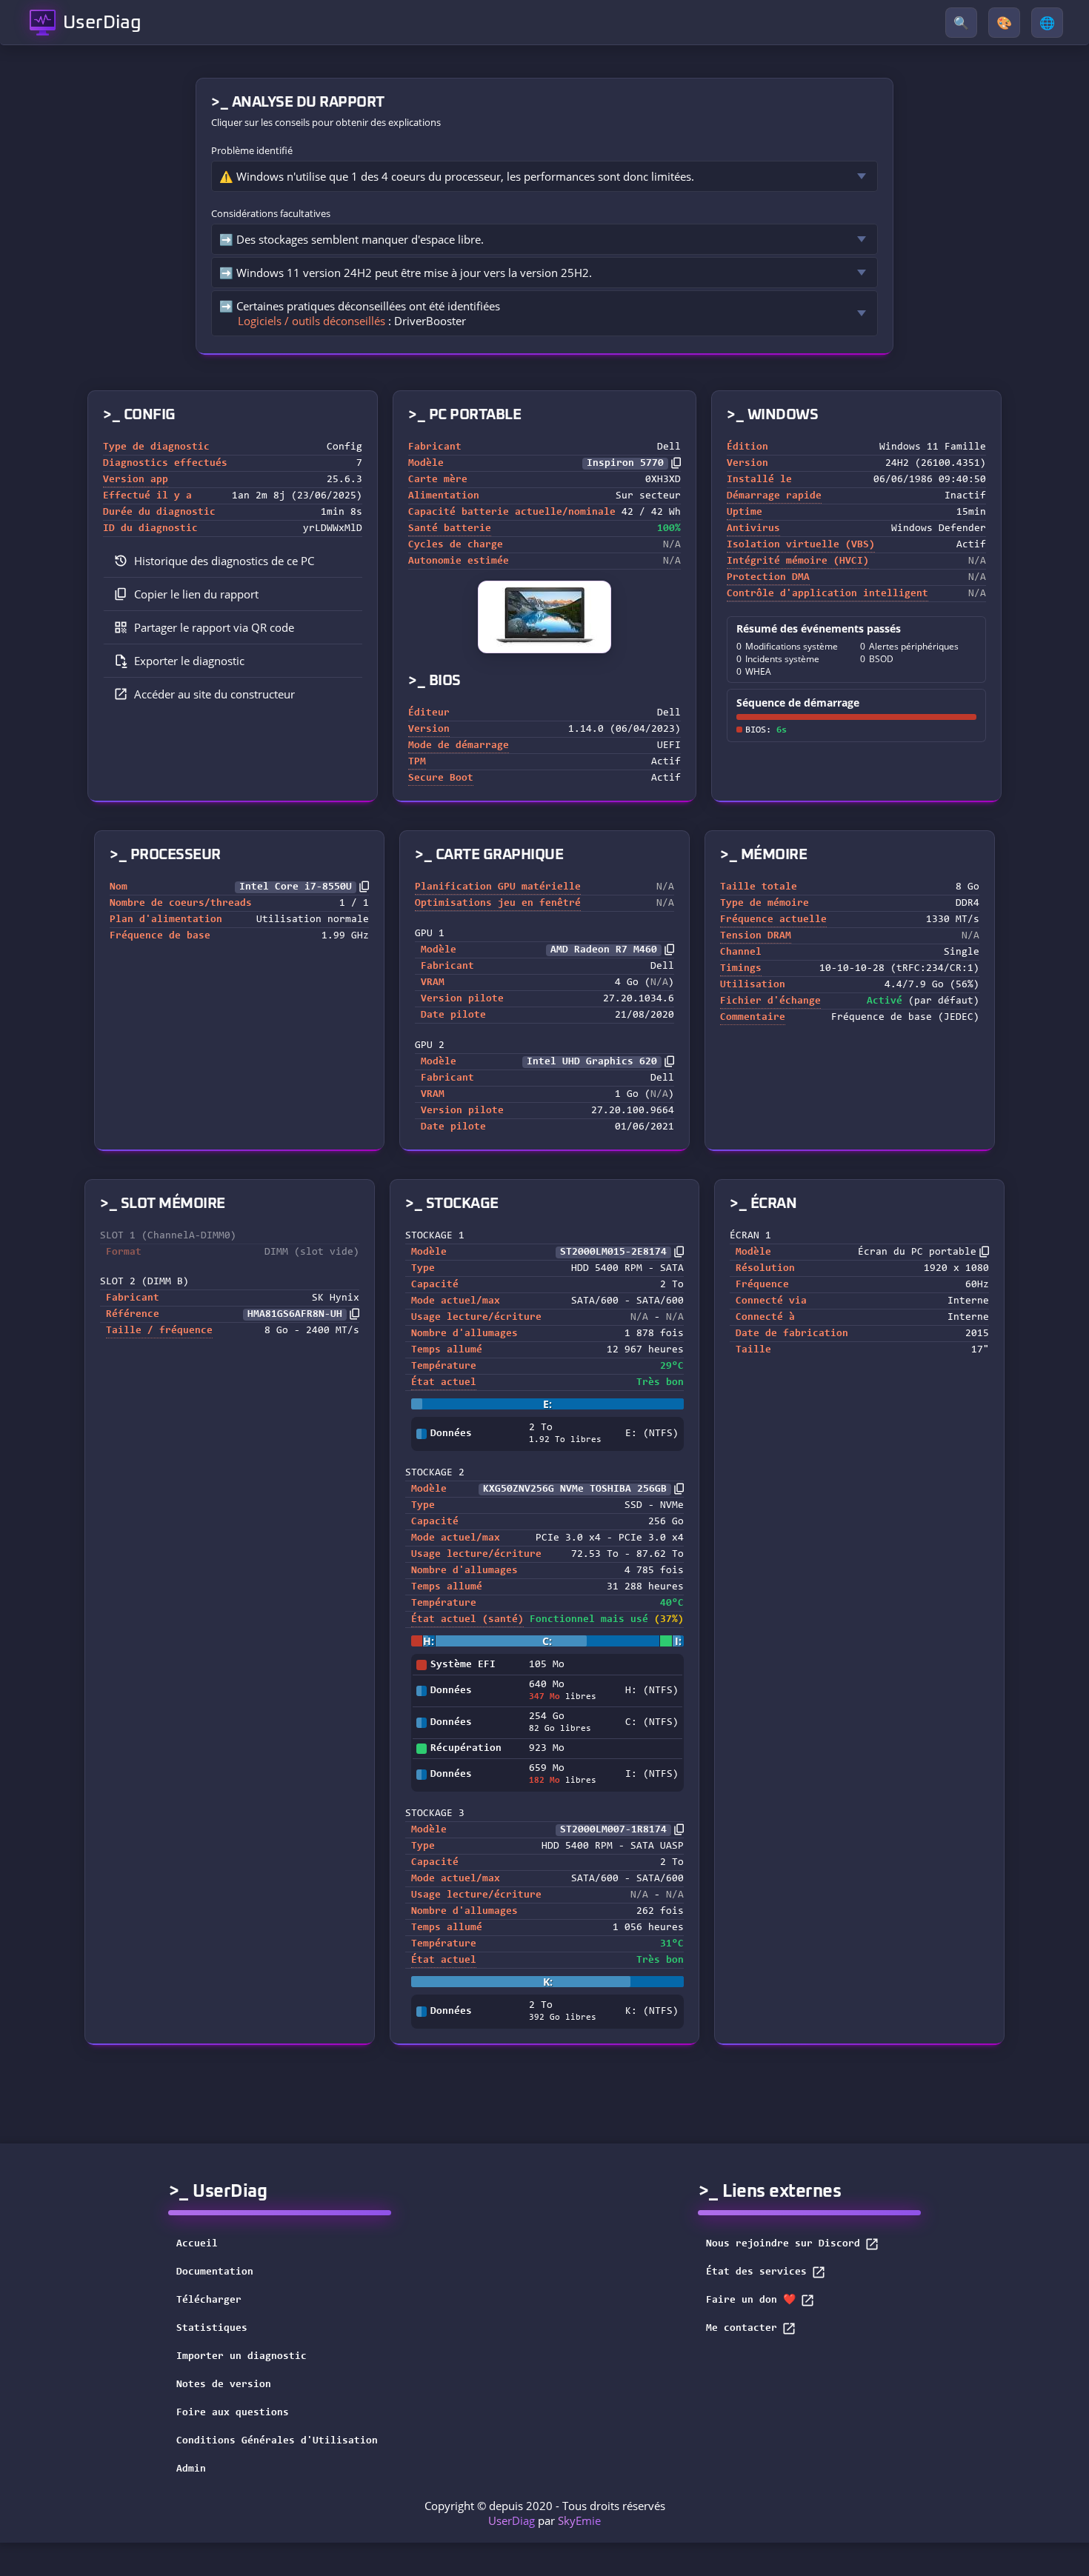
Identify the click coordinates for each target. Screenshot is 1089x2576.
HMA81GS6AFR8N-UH (295, 1315)
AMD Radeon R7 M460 (604, 950)
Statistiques (212, 2329)
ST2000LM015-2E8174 (613, 1252)
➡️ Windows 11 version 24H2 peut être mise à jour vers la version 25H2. (406, 273)
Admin (191, 2469)
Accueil (197, 2244)
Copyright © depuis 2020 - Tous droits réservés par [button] (545, 2513)
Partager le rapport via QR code (214, 627)
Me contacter (742, 2329)
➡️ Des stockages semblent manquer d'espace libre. (352, 239)
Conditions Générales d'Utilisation (277, 2441)
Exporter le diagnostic (189, 661)
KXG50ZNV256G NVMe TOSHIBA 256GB (575, 1489)
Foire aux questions (233, 2413)
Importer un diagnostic (242, 2357)
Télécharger (209, 2300)
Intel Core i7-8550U (296, 887)
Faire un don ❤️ (751, 2300)
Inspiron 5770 (625, 464)
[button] (233, 594)
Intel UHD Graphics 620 (592, 1062)
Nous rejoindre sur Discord (783, 2244)
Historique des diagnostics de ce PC (224, 561)
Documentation (215, 2272)
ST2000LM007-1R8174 (613, 1830)
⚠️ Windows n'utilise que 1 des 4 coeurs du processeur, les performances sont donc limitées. (457, 176)
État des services (756, 2272)
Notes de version (224, 2385)
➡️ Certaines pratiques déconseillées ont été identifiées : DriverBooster (360, 313)
